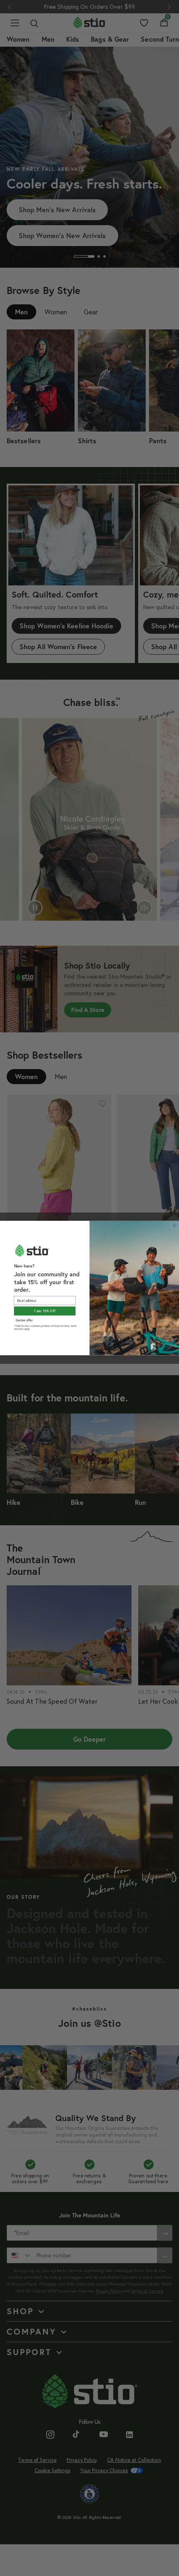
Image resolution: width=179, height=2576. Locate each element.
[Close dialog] (175, 1225)
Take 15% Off (45, 1311)
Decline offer (24, 1320)
